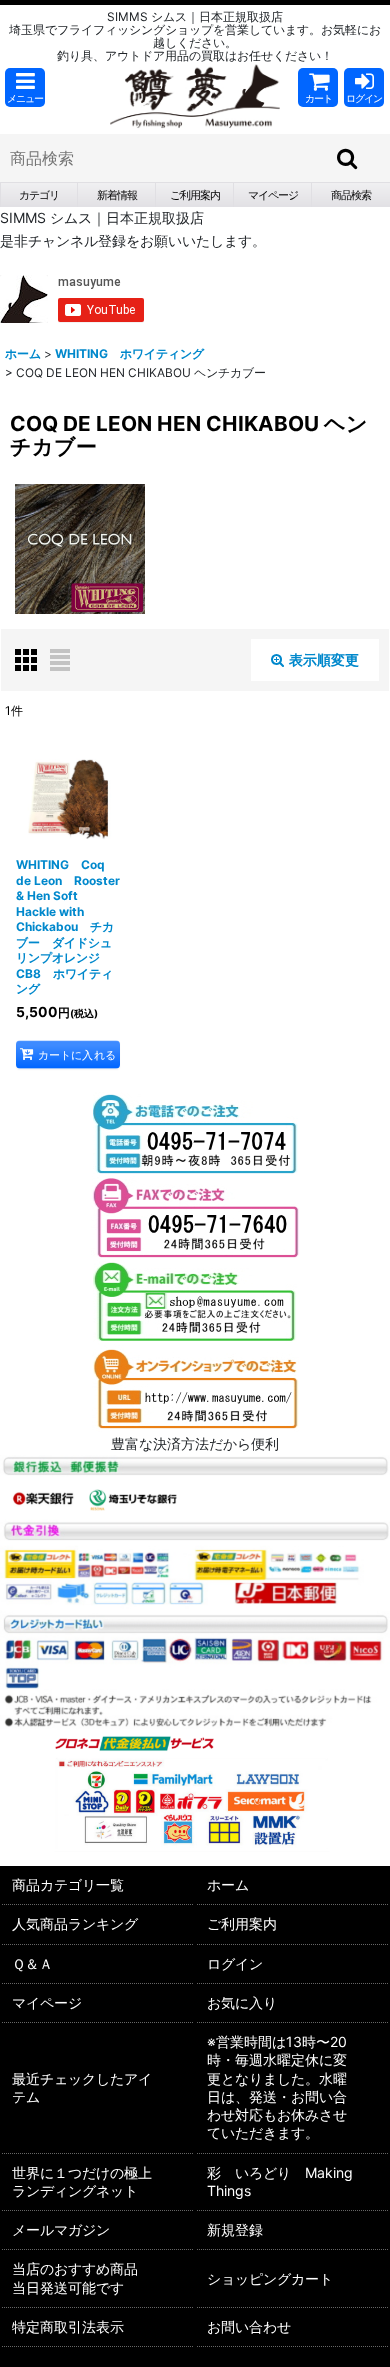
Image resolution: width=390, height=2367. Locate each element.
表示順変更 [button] (324, 659)
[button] (25, 87)
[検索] (348, 158)
